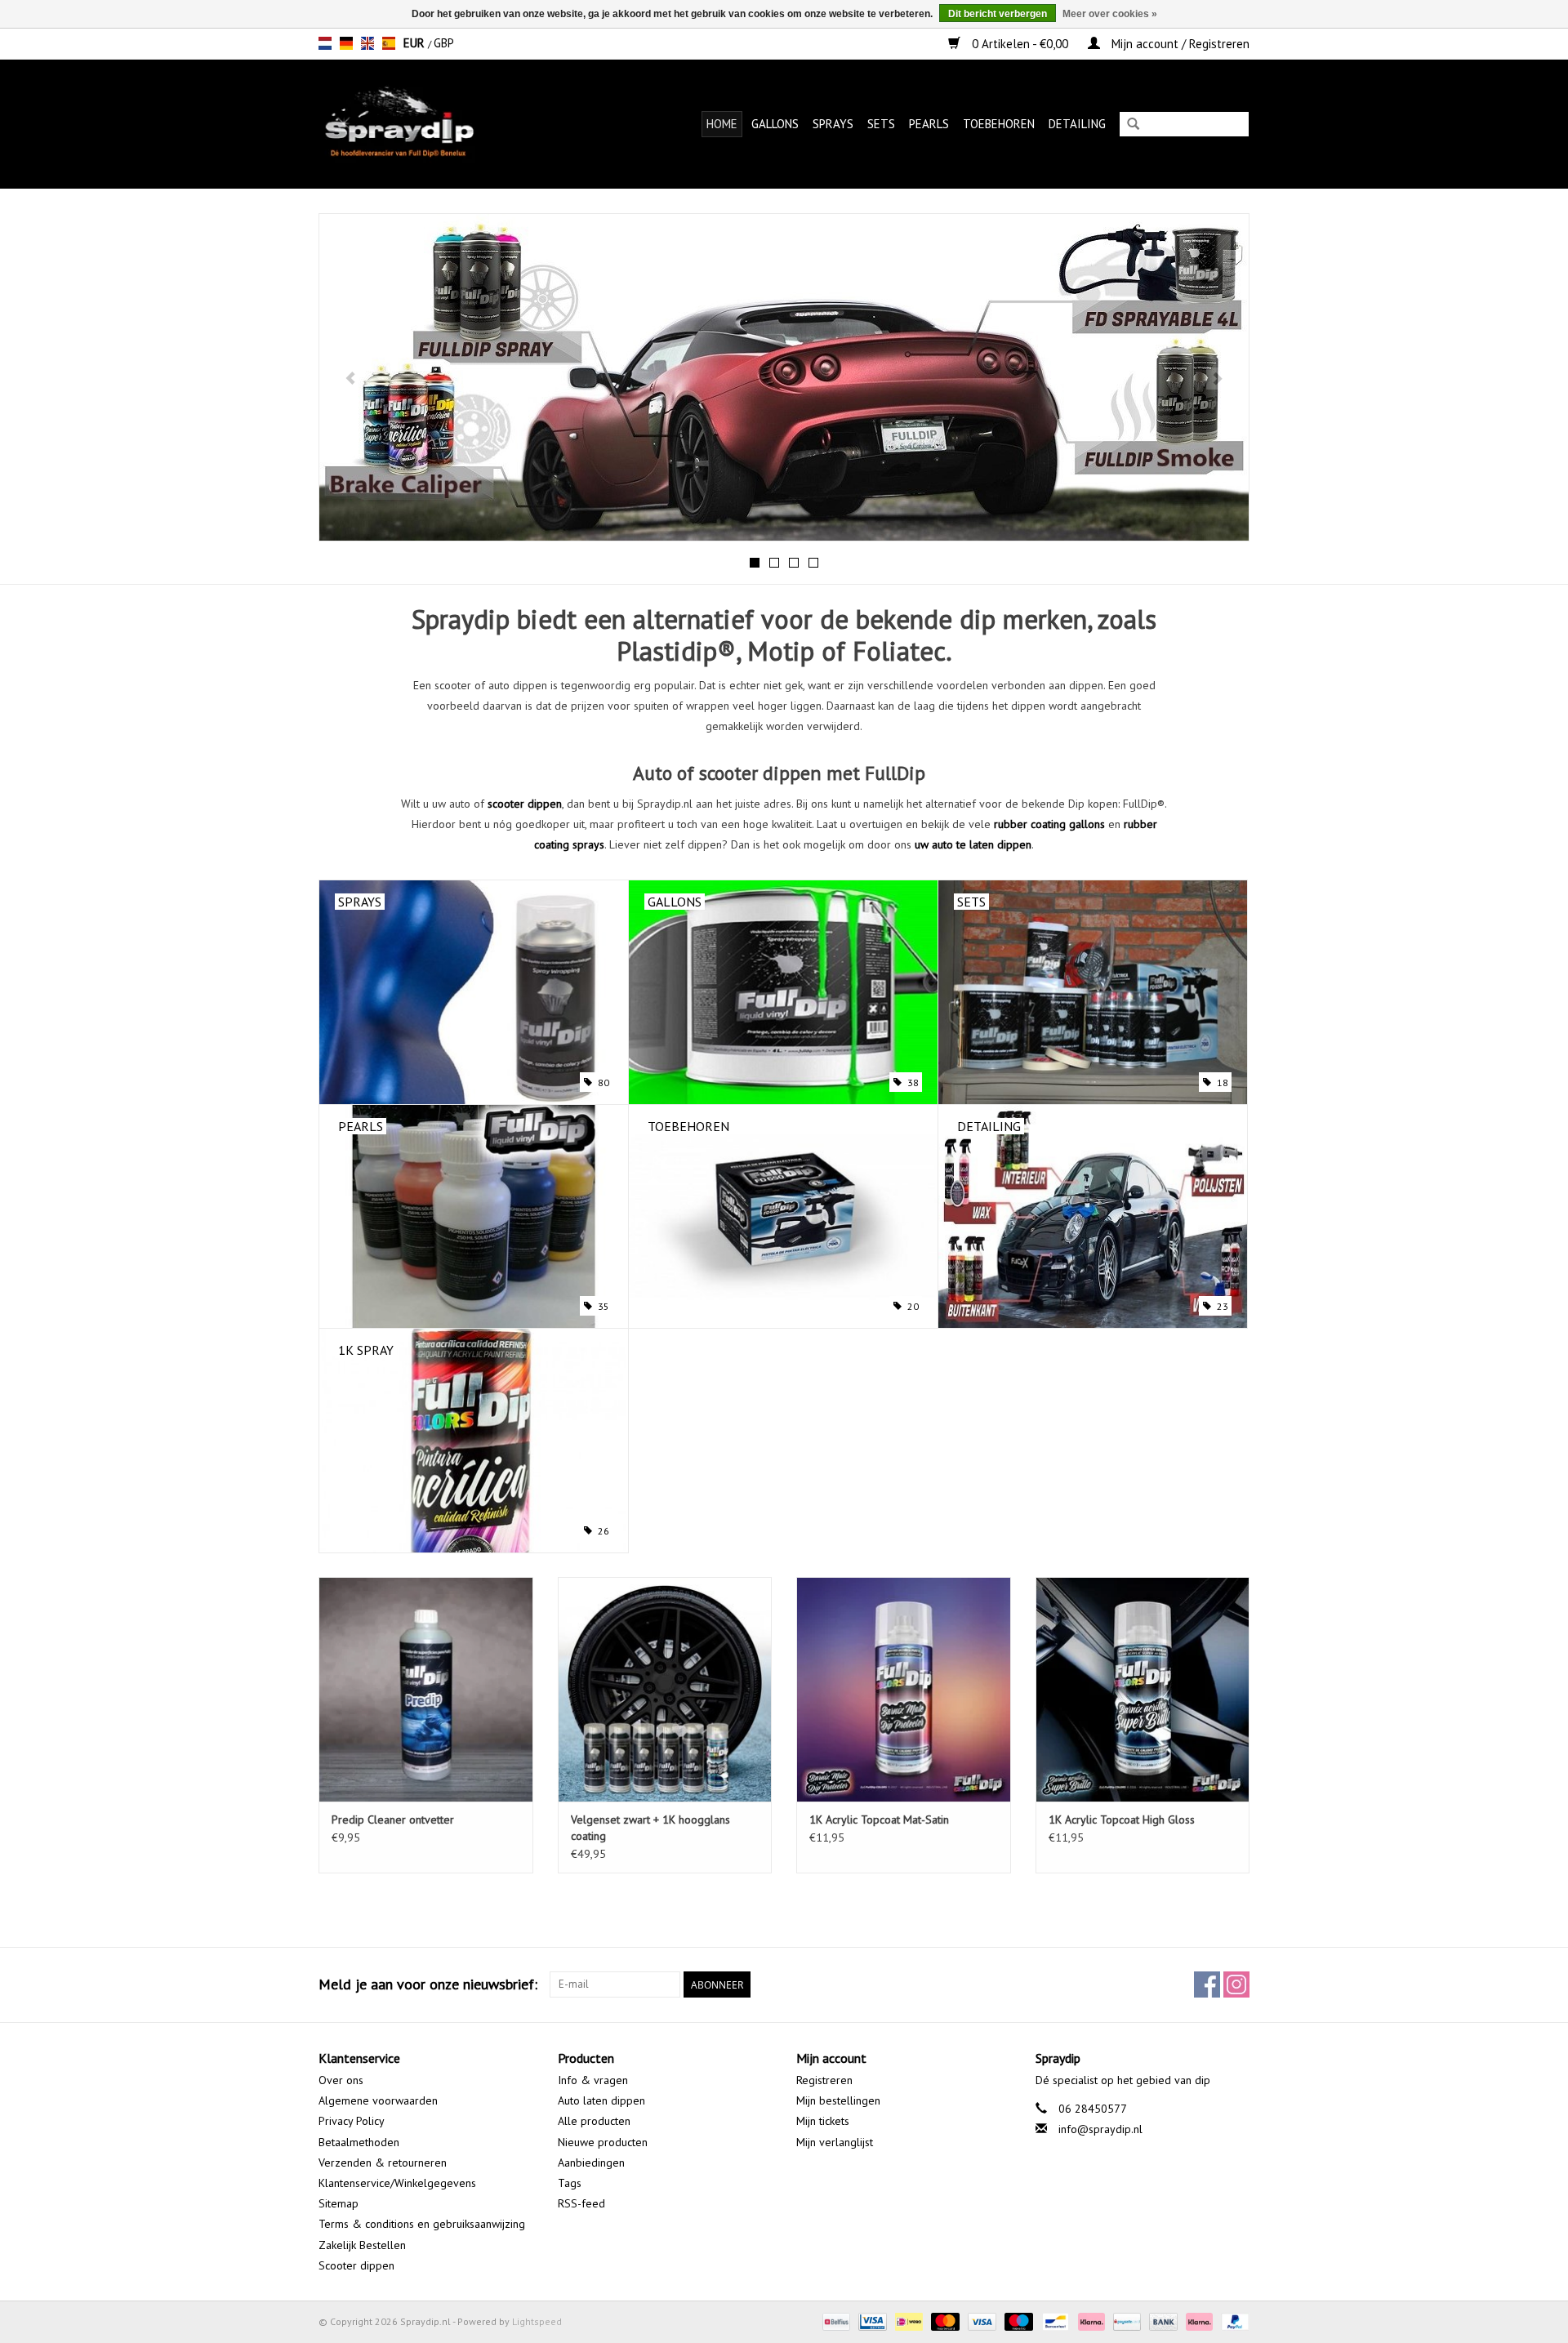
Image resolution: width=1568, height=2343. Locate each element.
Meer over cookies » (1110, 14)
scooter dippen (525, 804)
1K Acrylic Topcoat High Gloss (1122, 1820)
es (389, 43)
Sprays (833, 124)
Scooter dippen (356, 2265)
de (346, 43)
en (367, 43)
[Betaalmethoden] (835, 2321)
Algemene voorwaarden (378, 2100)
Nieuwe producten (603, 2142)
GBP (444, 43)
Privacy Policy (352, 2121)
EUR (416, 43)
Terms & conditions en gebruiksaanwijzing (422, 2224)
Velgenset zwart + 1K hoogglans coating (650, 1828)
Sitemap (339, 2203)
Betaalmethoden (359, 2142)
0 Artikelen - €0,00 (1020, 44)
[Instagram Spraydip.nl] (1236, 1984)
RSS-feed (581, 2203)
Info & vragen (593, 2080)
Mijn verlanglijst (835, 2142)
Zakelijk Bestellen (362, 2245)
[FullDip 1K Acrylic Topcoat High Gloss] (1143, 1689)
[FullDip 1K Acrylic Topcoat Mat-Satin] (904, 1689)
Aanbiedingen (591, 2163)
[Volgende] (1217, 379)
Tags (570, 2183)
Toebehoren (999, 124)
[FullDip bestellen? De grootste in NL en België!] (423, 124)
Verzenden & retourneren (383, 2163)
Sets (881, 124)
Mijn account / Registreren (1179, 44)
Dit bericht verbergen (998, 14)
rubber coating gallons (1049, 824)
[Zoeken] (1133, 125)
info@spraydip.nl (1100, 2129)
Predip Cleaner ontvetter (393, 1820)
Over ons (341, 2080)
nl (325, 43)
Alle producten (594, 2121)
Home (722, 124)
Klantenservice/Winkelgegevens (397, 2183)
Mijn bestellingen (838, 2100)
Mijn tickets (823, 2121)
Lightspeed (537, 2321)
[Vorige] (351, 379)
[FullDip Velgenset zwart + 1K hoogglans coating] (665, 1689)
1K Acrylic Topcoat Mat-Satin (879, 1820)
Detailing (1077, 124)
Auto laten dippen (601, 2100)
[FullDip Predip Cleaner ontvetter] (426, 1689)
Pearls (929, 124)
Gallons (775, 124)
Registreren (824, 2080)
